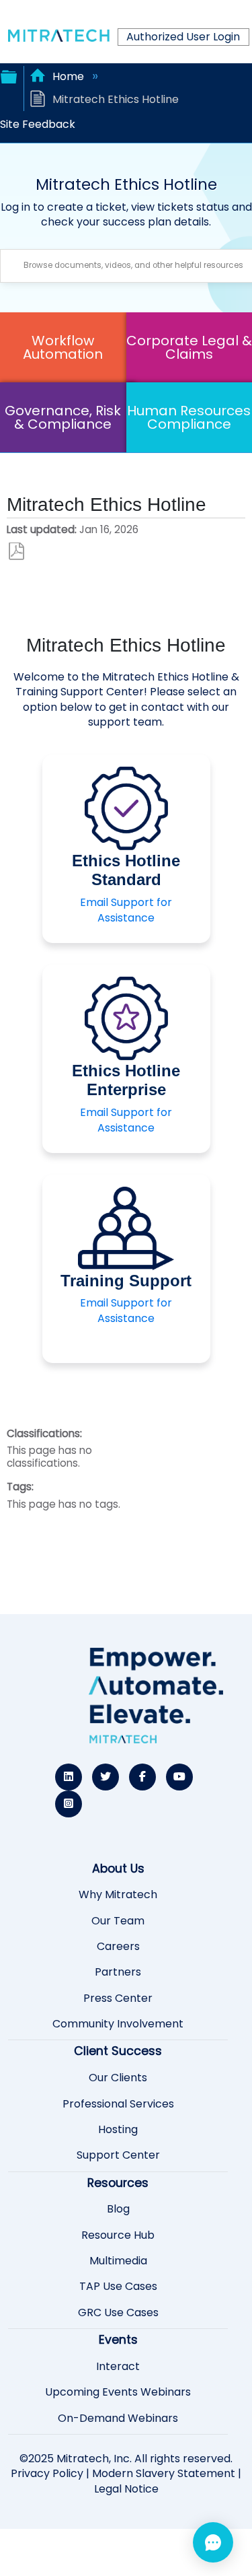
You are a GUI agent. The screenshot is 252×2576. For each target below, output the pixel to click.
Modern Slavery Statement (164, 2473)
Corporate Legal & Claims (189, 347)
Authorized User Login (183, 37)
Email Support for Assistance (126, 910)
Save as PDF (16, 552)
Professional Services (118, 2104)
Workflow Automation (63, 347)
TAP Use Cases (118, 2287)
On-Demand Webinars (118, 2418)
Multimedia (118, 2261)
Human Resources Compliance (189, 417)
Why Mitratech (118, 1895)
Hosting (118, 2130)
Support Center (118, 2155)
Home (68, 76)
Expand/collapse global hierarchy (9, 75)
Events (118, 2340)
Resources (118, 2183)
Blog (118, 2209)
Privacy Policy (47, 2473)
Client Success (118, 2051)
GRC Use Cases (118, 2313)
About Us (118, 1869)
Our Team (118, 1921)
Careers (118, 1947)
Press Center (118, 1998)
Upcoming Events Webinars (118, 2392)
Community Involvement (118, 2024)
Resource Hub (118, 2235)
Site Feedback (38, 124)
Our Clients (118, 2078)
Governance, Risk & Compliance (63, 417)
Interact (118, 2367)
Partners (118, 1972)
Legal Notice (126, 2489)
